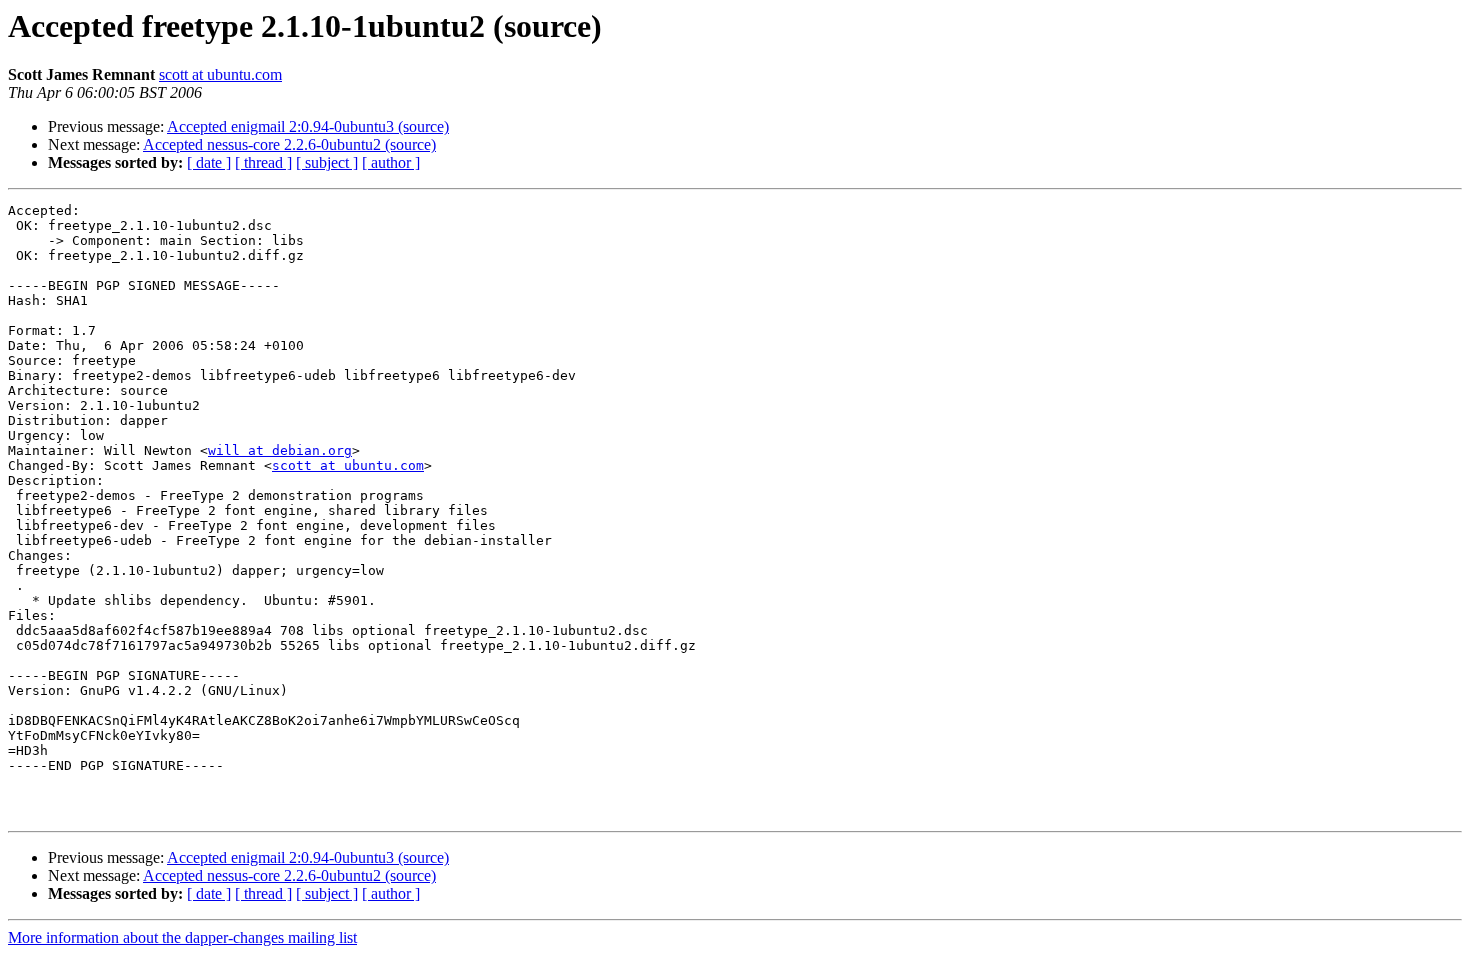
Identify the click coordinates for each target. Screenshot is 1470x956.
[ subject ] (327, 162)
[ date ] (209, 162)
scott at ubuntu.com (220, 74)
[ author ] (391, 162)
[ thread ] (263, 162)
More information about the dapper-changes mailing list (182, 937)
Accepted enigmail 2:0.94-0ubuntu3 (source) (308, 126)
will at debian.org (280, 450)
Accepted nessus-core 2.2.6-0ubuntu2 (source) (289, 144)
